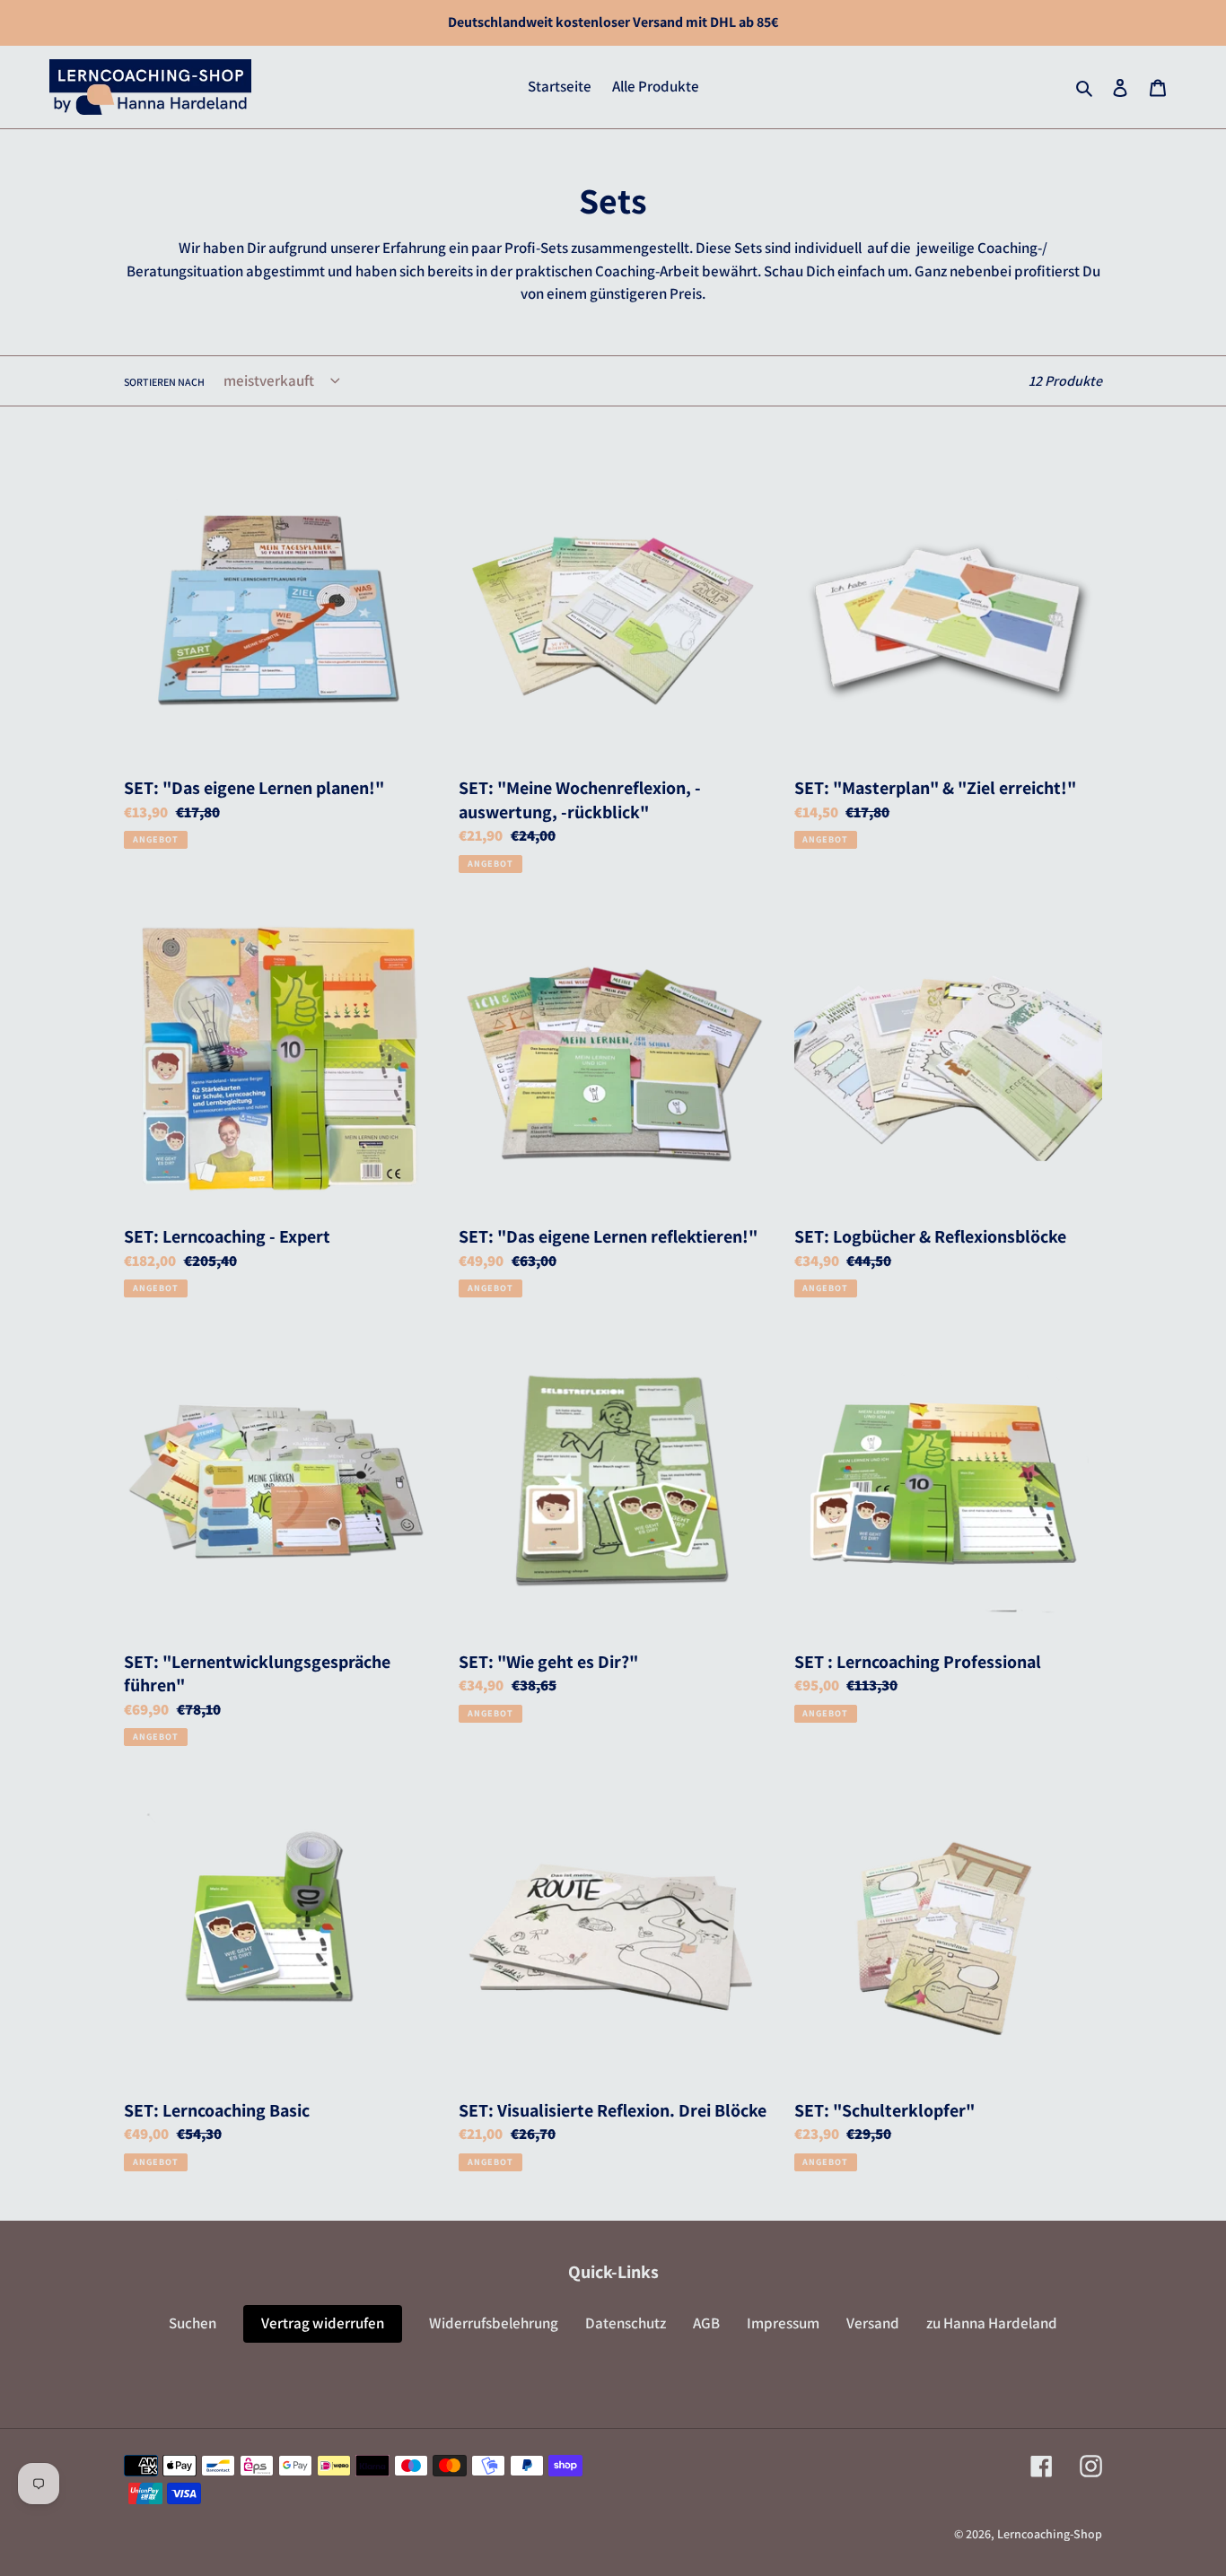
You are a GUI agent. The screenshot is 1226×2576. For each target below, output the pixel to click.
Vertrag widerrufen (323, 2323)
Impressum (783, 2323)
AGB (706, 2323)
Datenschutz (626, 2323)
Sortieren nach (164, 382)
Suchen (193, 2323)
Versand (873, 2323)
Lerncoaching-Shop (1050, 2534)
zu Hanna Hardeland (992, 2323)
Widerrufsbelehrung (494, 2323)
